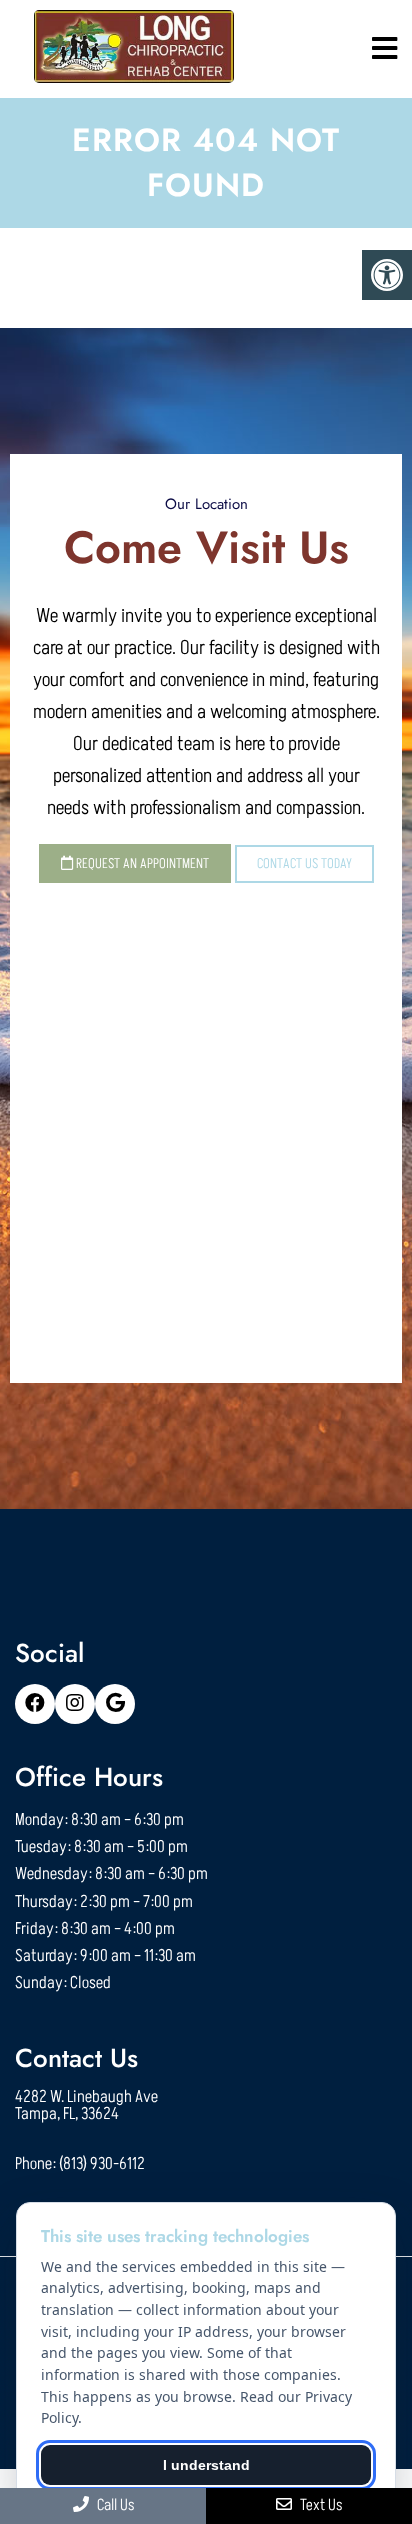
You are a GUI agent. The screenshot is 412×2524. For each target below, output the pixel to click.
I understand (206, 2465)
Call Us (114, 2505)
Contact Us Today (304, 863)
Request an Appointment (141, 863)
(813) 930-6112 (102, 2164)
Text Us (319, 2505)
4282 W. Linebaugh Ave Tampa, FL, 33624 (86, 2106)
